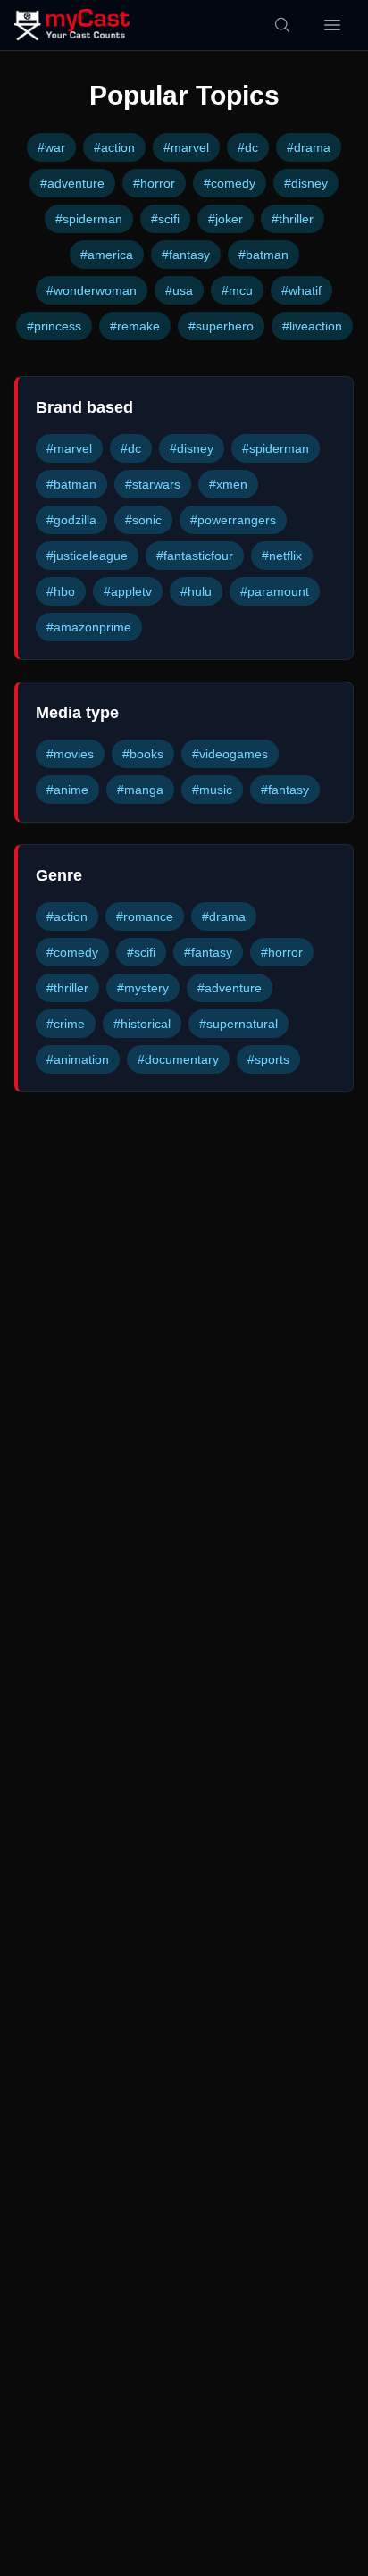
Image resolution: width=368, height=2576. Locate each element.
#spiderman (89, 219)
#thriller (293, 219)
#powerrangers (233, 520)
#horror (154, 183)
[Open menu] (332, 25)
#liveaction (312, 326)
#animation (78, 1059)
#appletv (128, 591)
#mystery (143, 988)
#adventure (72, 183)
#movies (70, 754)
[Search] (282, 25)
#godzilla (71, 520)
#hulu (196, 591)
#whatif (301, 290)
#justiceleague (87, 556)
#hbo (61, 591)
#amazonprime (89, 627)
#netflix (282, 556)
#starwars (153, 484)
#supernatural (238, 1024)
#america (107, 255)
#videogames (230, 754)
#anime (67, 790)
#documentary (178, 1059)
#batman (263, 255)
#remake (135, 326)
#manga (140, 790)
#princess (54, 326)
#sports (268, 1059)
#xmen (228, 484)
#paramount (275, 591)
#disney (306, 183)
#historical (142, 1024)
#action (114, 147)
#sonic (143, 520)
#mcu (237, 290)
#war (51, 147)
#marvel (186, 147)
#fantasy (186, 255)
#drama (309, 147)
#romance (145, 916)
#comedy (230, 183)
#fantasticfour (195, 556)
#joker (226, 219)
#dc (248, 147)
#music (212, 790)
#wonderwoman (92, 290)
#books (143, 754)
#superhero (221, 326)
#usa (179, 290)
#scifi (165, 219)
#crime (66, 1024)
